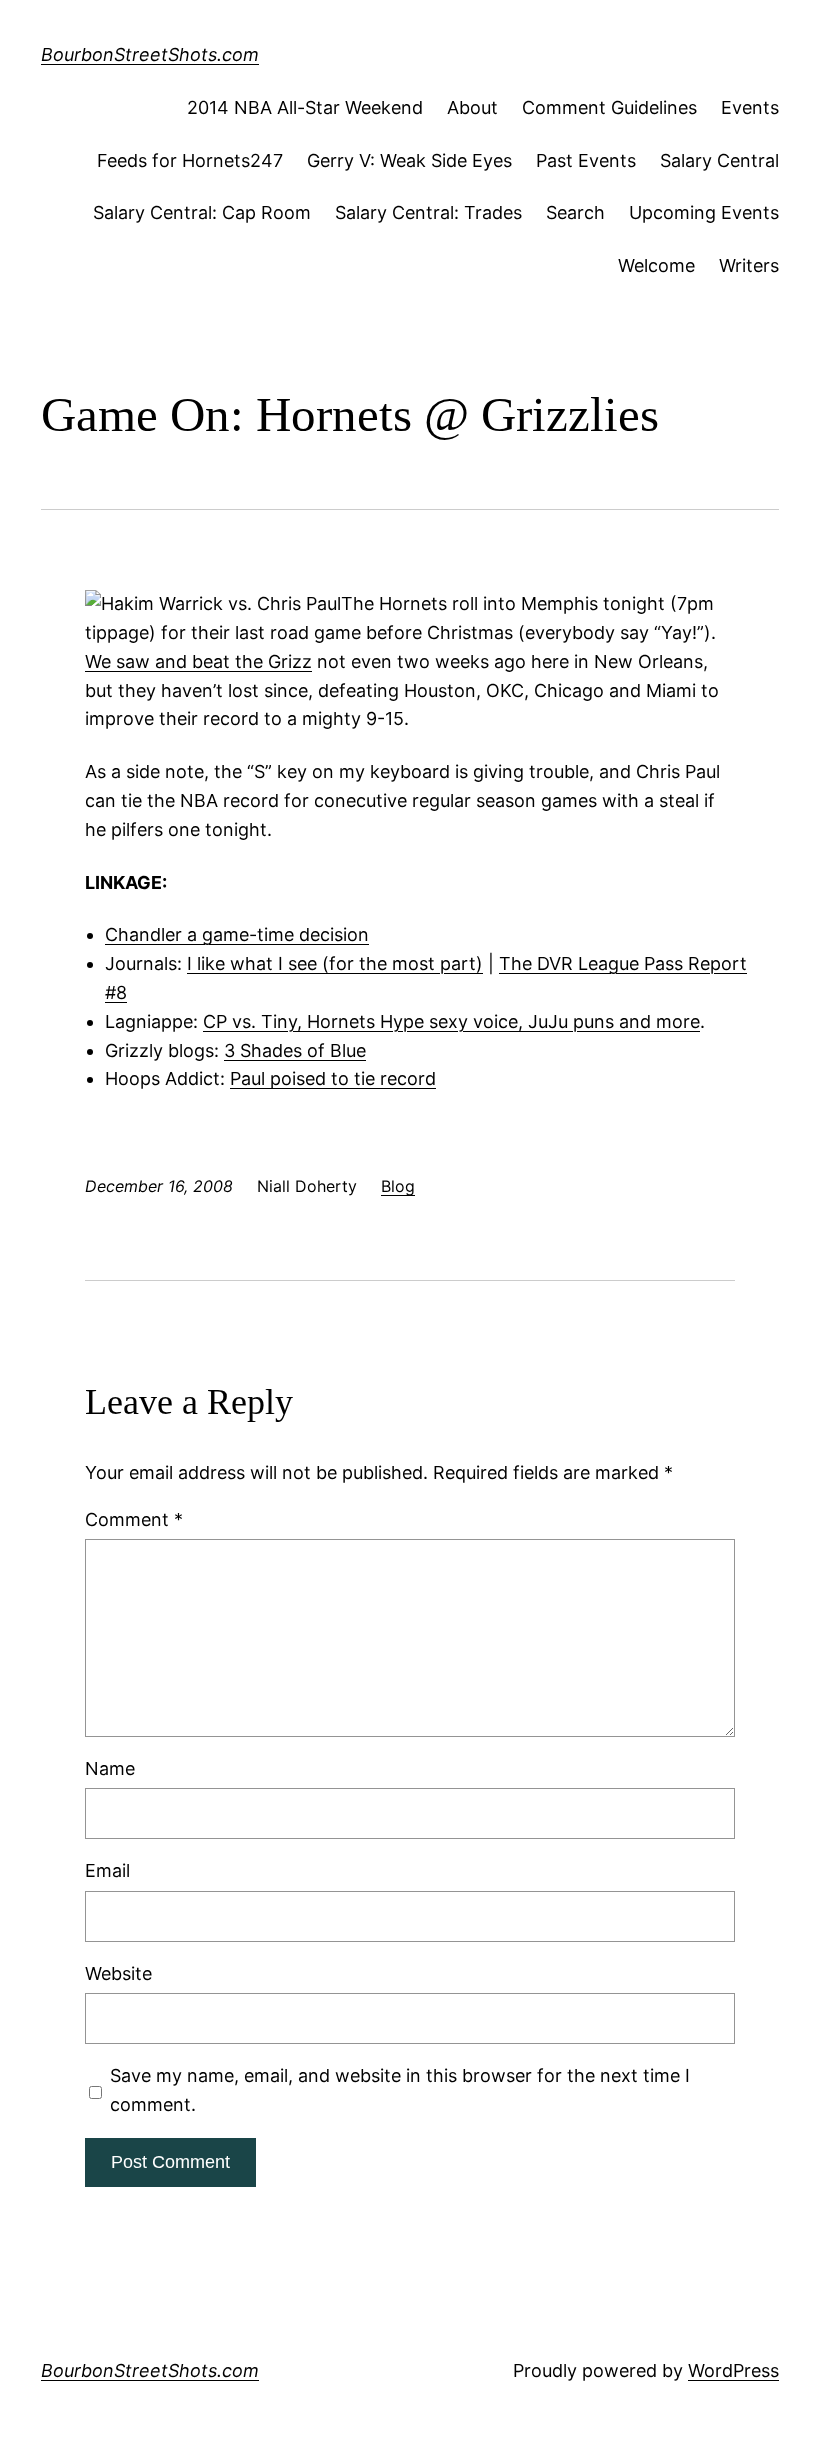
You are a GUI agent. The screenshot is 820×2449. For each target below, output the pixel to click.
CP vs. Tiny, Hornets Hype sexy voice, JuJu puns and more (451, 1021)
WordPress (733, 2370)
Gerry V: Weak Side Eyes (409, 160)
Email (107, 1870)
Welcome (656, 265)
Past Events (586, 160)
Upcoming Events (704, 212)
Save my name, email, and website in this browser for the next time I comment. (400, 2090)
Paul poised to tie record (333, 1078)
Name (110, 1768)
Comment (134, 1519)
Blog (398, 1186)
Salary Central (719, 160)
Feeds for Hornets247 (190, 160)
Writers (749, 265)
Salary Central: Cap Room (202, 212)
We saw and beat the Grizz (198, 661)
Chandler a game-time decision (237, 934)
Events (750, 107)
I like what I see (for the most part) (335, 963)
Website (118, 1973)
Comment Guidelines (609, 107)
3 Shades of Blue (295, 1050)
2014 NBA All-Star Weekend (305, 107)
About (472, 107)
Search (575, 212)
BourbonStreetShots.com (150, 54)
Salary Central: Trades (428, 212)
